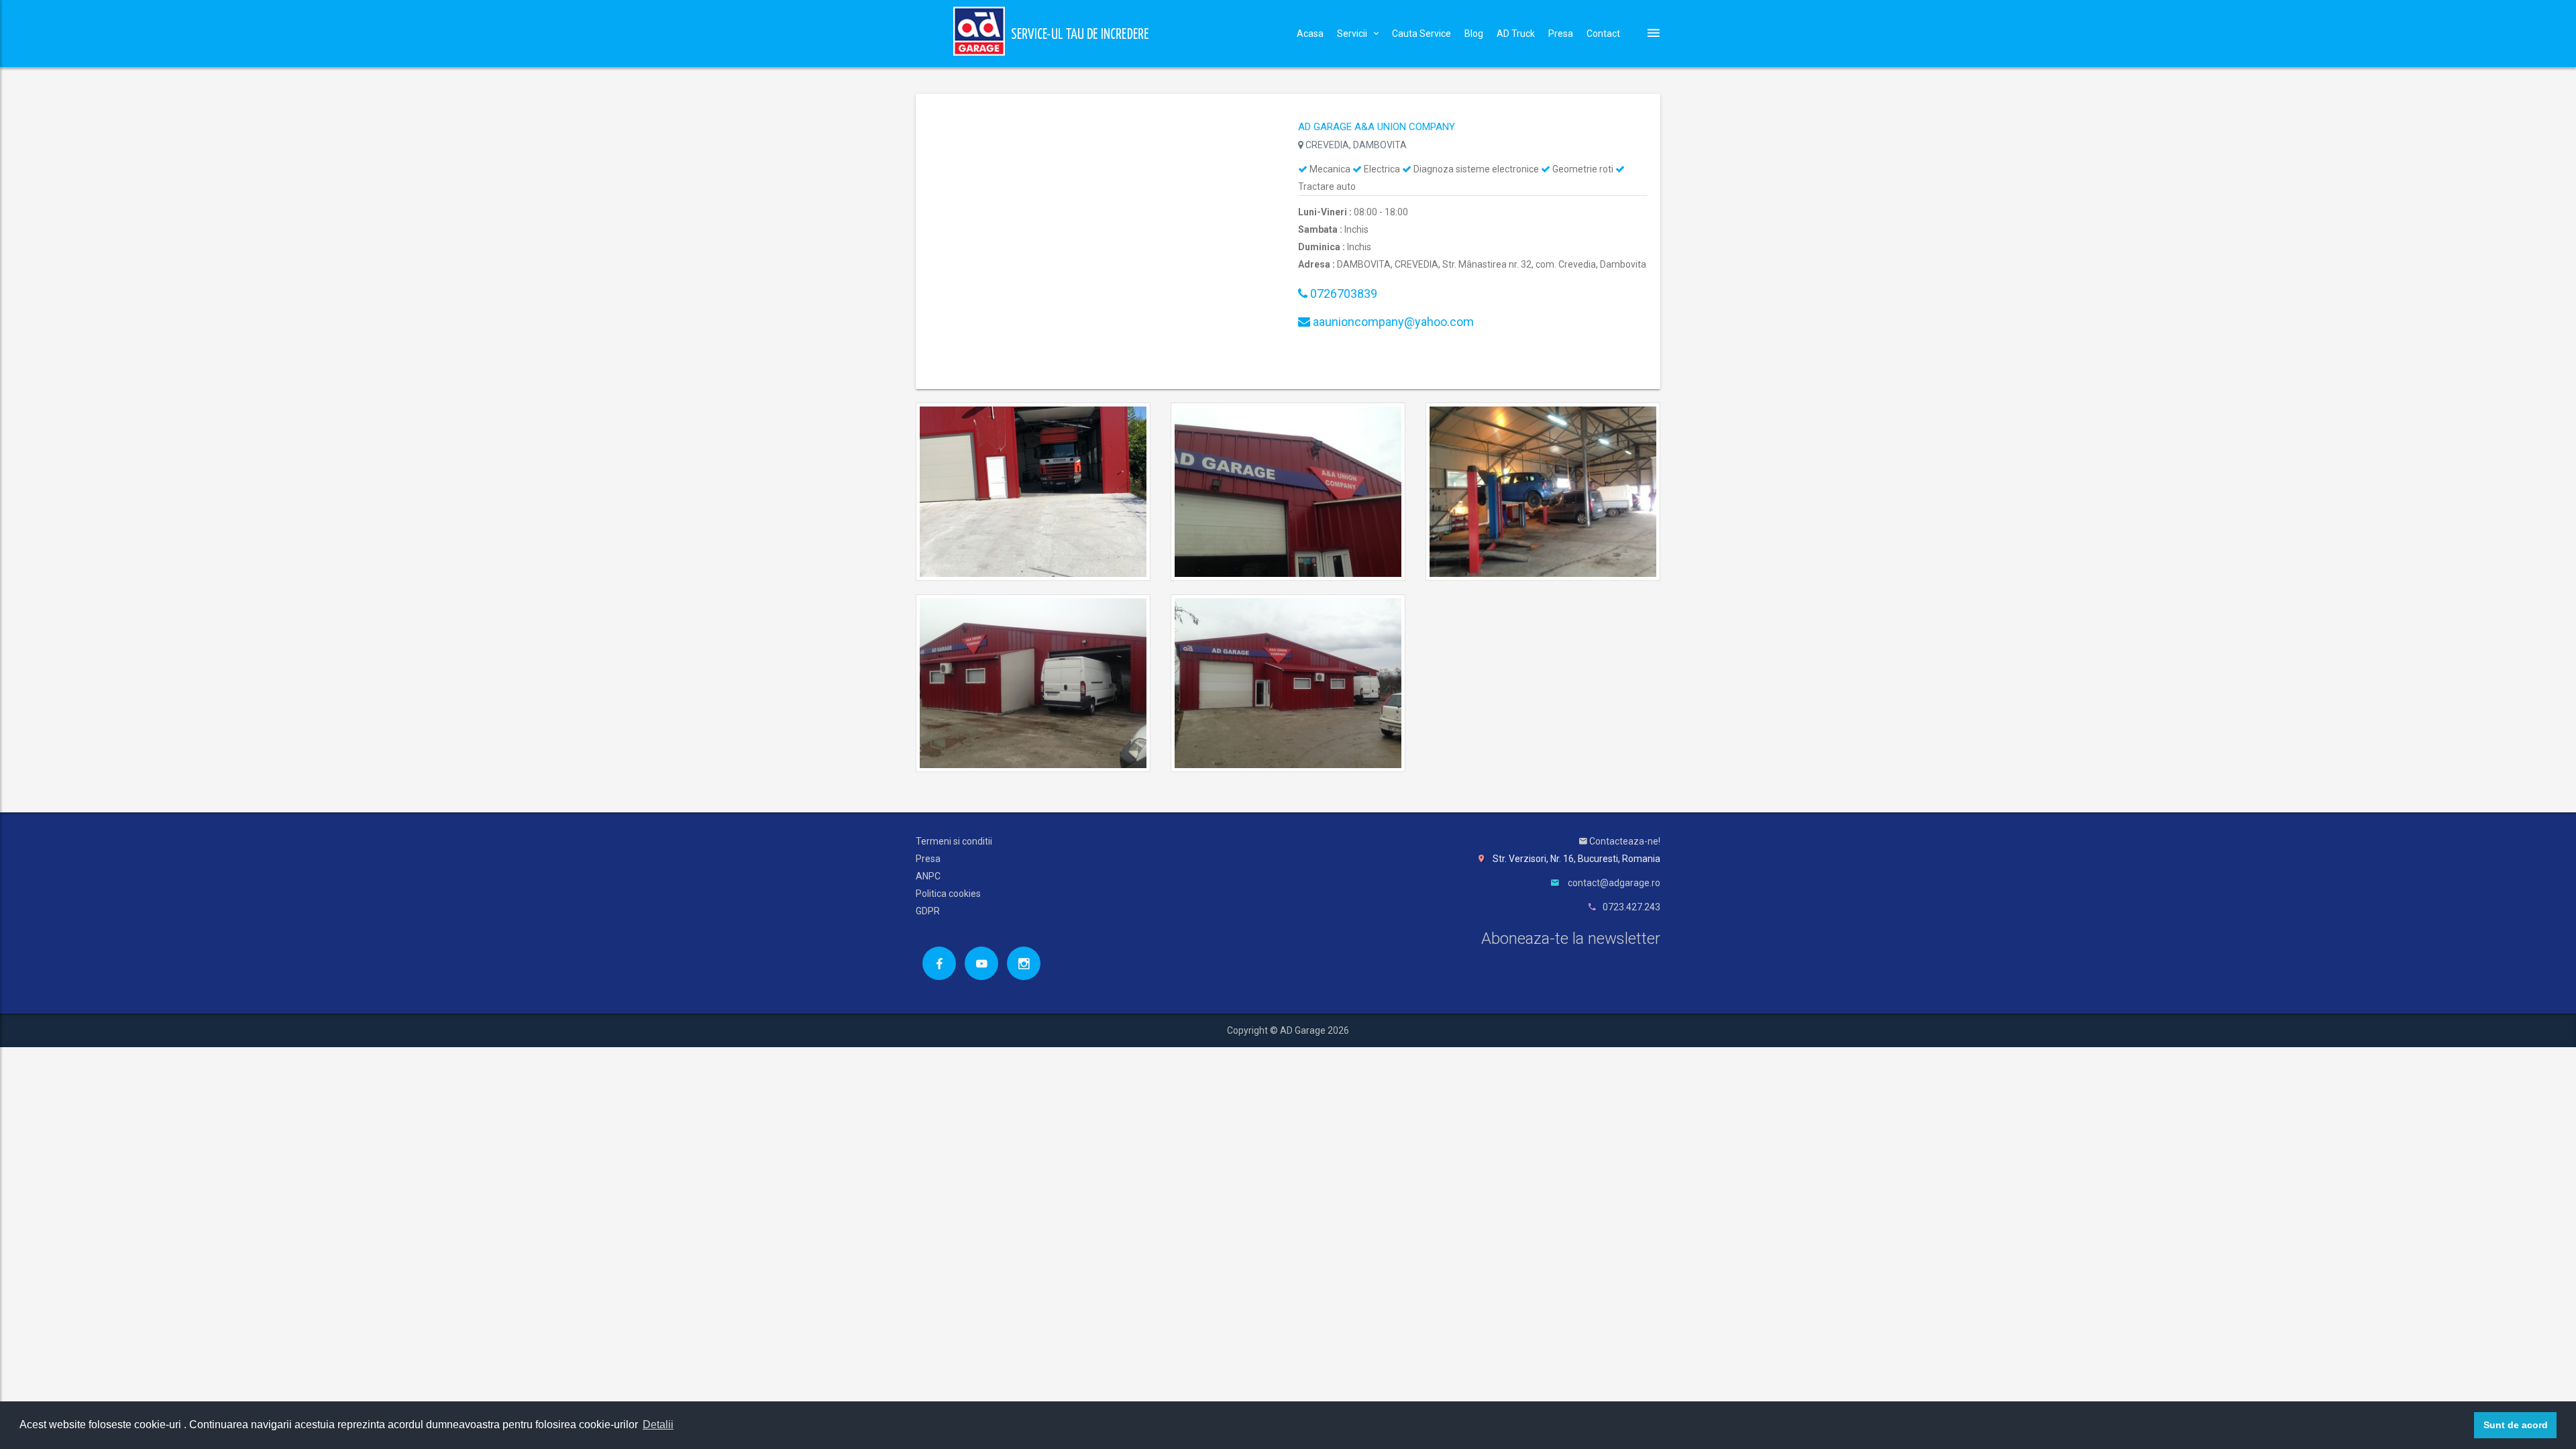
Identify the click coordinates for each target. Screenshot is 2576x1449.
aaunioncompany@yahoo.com (1392, 322)
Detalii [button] (658, 1425)
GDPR (928, 911)
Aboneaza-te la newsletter (1571, 938)
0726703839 (1342, 293)
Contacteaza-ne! (1624, 841)
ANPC (928, 876)
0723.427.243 (1631, 907)
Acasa (1310, 34)
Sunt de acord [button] (2516, 1425)
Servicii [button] (1352, 34)
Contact (1603, 34)
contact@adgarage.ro (1614, 883)
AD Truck (1516, 34)
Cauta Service (1421, 34)
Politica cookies (948, 894)
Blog (1474, 34)
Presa (1561, 34)
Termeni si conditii (954, 841)
